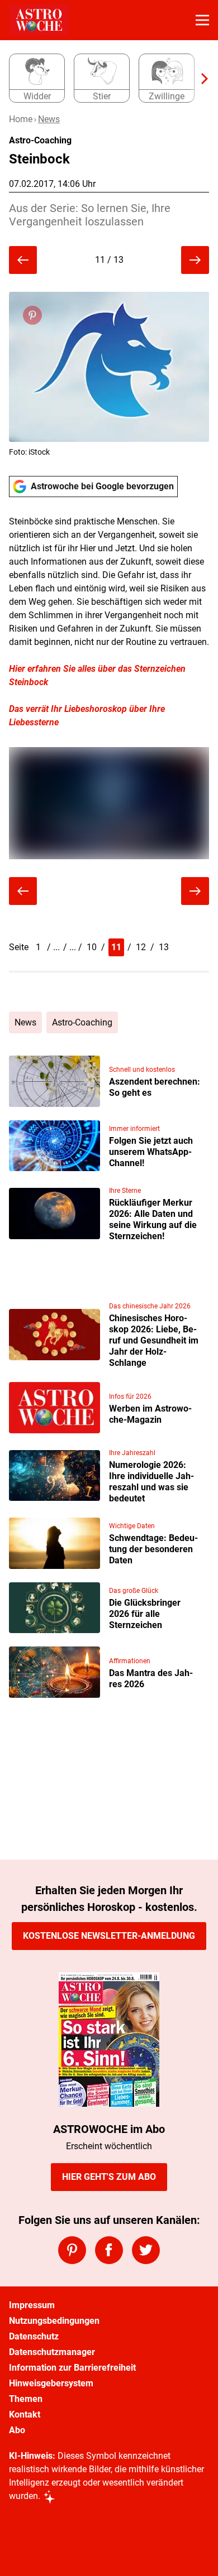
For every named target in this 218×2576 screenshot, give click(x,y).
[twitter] (146, 2250)
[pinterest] (72, 2250)
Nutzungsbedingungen (54, 2321)
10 (92, 947)
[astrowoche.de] (39, 20)
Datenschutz (34, 2336)
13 (164, 947)
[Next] (199, 79)
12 (141, 947)
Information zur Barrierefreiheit (72, 2368)
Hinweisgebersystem (51, 2383)
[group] (105, 79)
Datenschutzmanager (52, 2352)
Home (21, 119)
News (49, 119)
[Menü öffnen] (202, 20)
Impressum (32, 2305)
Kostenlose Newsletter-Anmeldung (109, 1936)
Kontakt (25, 2414)
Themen (26, 2399)
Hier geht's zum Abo (109, 2177)
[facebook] (109, 2250)
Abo (17, 2430)
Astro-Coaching (82, 1022)
